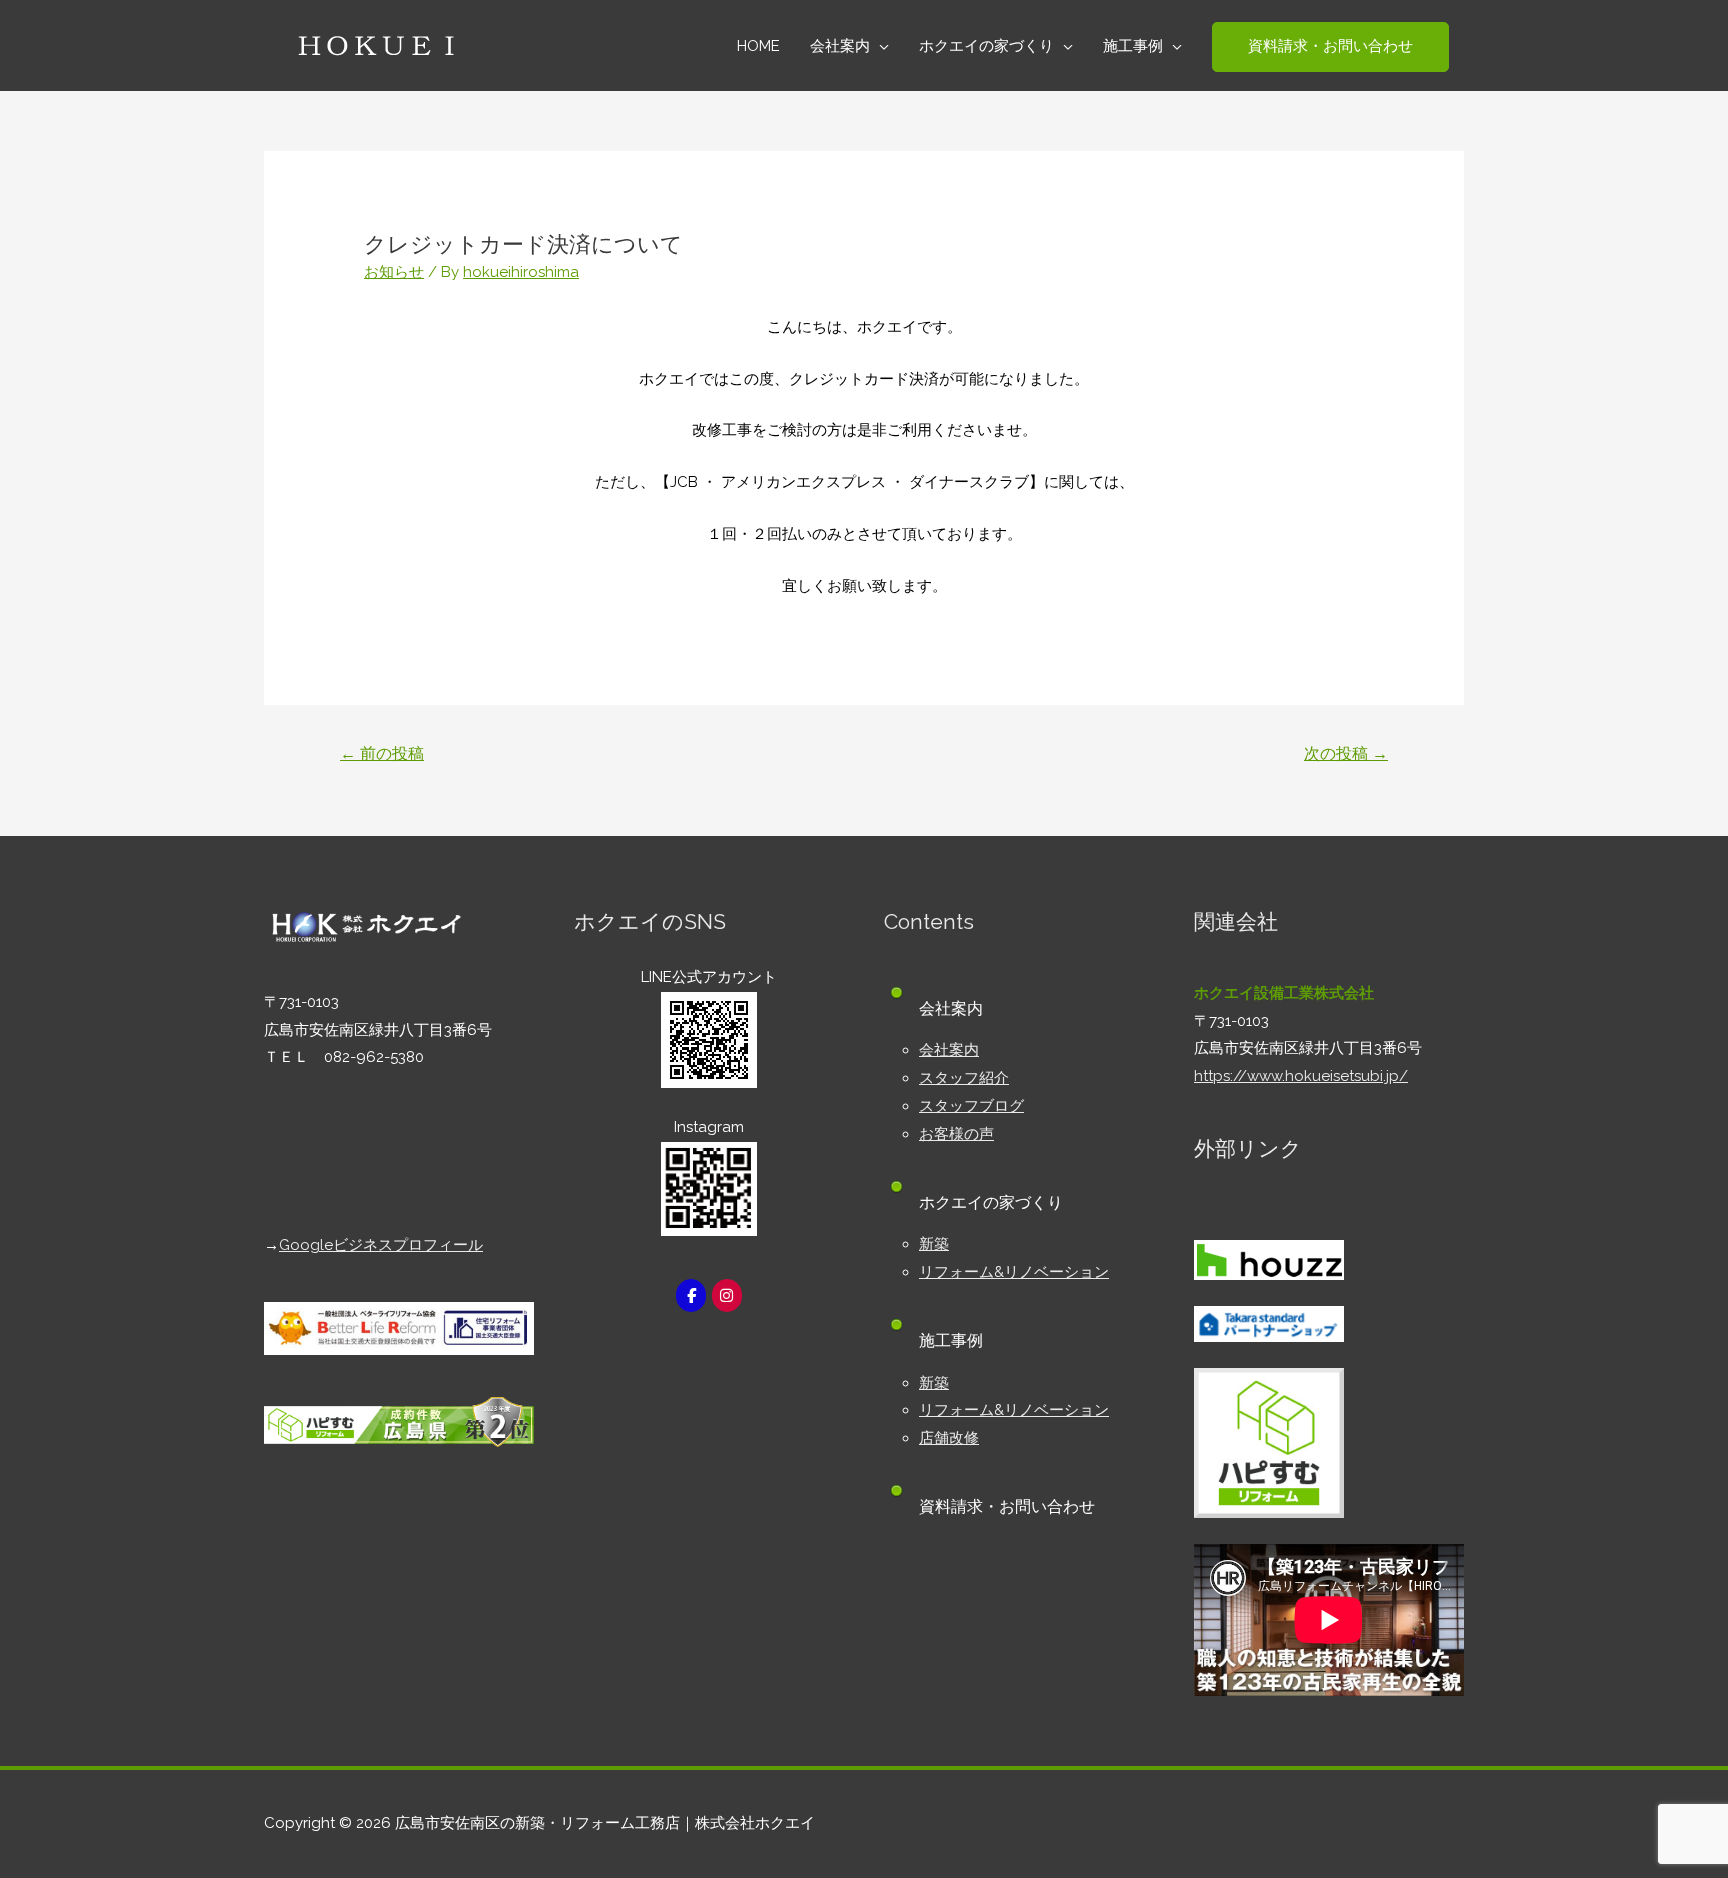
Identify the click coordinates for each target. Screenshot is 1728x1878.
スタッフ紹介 (964, 1078)
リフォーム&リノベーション (1014, 1272)
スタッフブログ (971, 1106)
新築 (934, 1244)
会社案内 (949, 1050)
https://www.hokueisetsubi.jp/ (1301, 1076)
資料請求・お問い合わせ (1007, 1506)
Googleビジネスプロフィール (381, 1245)
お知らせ (394, 272)
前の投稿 (382, 753)
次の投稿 (1346, 753)
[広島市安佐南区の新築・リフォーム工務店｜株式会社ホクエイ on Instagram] (727, 1295)
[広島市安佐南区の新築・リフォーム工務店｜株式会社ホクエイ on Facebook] (691, 1295)
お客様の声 (956, 1134)
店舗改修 (949, 1438)
